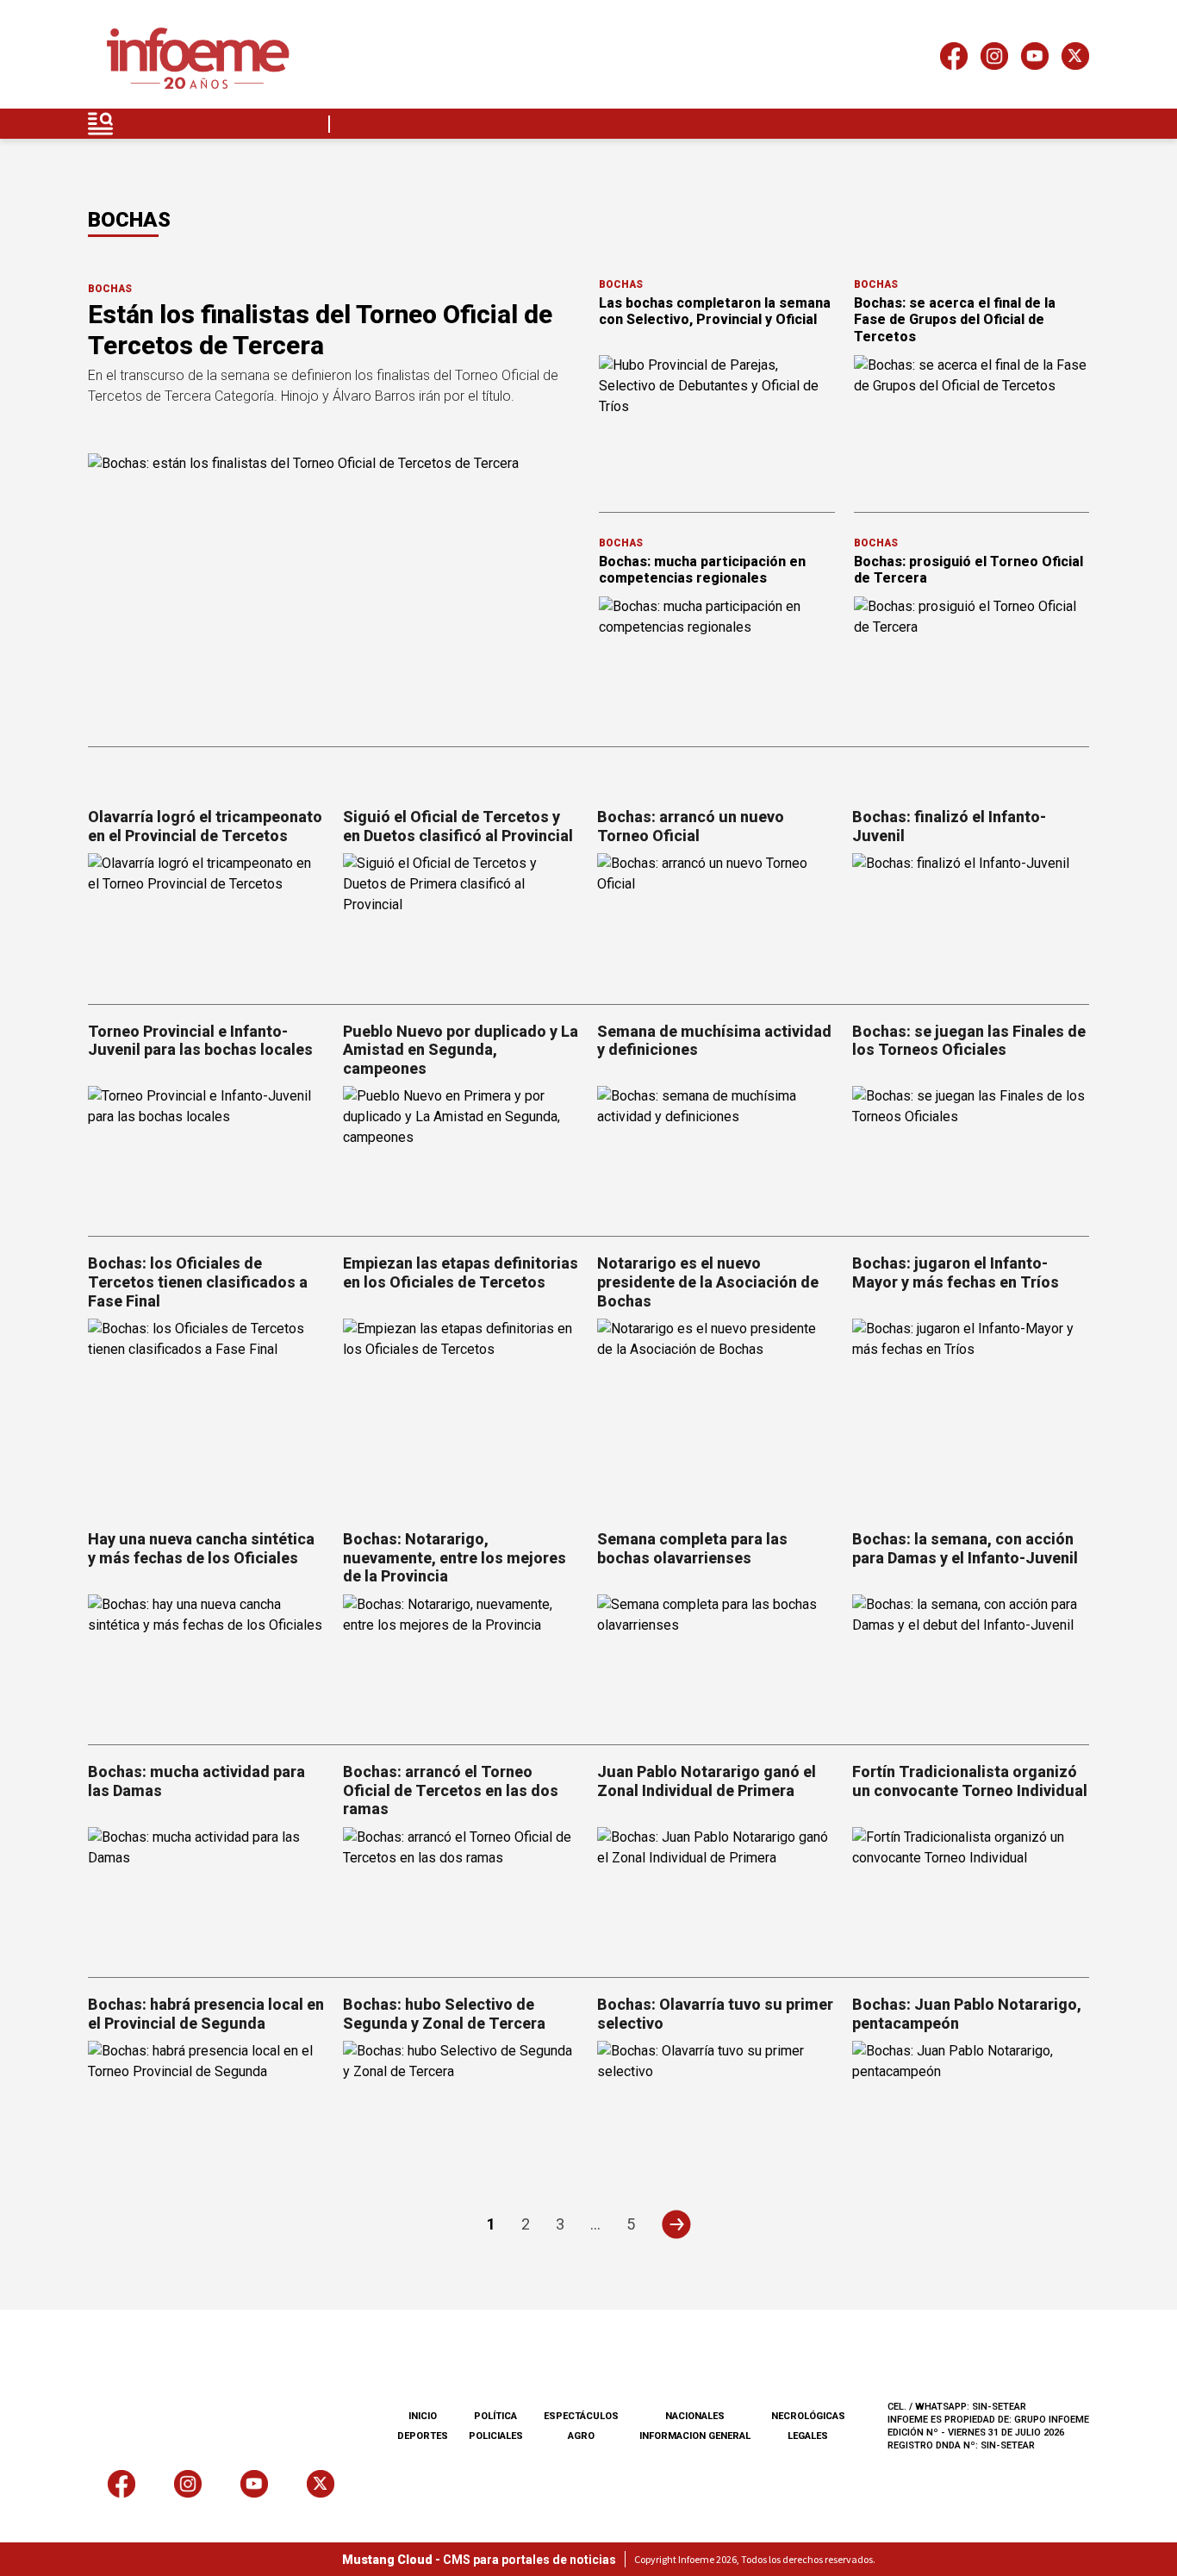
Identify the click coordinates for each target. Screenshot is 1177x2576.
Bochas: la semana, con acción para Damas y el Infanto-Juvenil (965, 1548)
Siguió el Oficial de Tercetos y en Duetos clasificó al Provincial (458, 826)
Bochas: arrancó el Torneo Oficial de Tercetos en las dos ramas (451, 1790)
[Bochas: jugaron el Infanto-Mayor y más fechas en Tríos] (971, 1385)
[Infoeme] (198, 59)
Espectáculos (581, 2416)
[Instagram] (994, 59)
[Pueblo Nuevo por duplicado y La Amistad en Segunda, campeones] (462, 1153)
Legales (808, 2436)
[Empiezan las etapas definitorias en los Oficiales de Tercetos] (462, 1385)
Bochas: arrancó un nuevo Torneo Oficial (691, 826)
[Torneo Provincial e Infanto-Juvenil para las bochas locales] (207, 1153)
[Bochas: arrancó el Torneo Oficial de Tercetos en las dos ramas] (462, 1894)
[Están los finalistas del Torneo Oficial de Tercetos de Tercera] (333, 591)
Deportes (423, 2436)
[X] (1075, 59)
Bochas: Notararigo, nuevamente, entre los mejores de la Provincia (455, 1557)
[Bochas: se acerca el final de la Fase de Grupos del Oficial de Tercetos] (972, 421)
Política (495, 2416)
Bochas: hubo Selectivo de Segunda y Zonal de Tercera (444, 2014)
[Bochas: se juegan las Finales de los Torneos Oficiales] (971, 1153)
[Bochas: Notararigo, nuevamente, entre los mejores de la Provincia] (462, 1661)
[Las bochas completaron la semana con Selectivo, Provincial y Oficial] (717, 421)
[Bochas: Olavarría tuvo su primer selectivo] (716, 2108)
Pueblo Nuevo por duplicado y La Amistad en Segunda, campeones (461, 1050)
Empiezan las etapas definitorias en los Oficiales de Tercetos (461, 1272)
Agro (581, 2436)
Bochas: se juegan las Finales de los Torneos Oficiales (969, 1041)
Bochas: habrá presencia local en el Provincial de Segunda (206, 2014)
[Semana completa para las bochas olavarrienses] (716, 1661)
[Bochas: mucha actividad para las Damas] (207, 1894)
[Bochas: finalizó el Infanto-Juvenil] (971, 920)
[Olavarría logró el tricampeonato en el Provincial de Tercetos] (207, 920)
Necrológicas (808, 2416)
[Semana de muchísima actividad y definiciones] (716, 1153)
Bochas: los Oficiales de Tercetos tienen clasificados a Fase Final (198, 1282)
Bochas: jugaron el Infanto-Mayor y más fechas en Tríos (956, 1272)
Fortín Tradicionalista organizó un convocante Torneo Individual (970, 1781)
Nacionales (695, 2416)
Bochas (110, 289)
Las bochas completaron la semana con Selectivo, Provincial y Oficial (715, 311)
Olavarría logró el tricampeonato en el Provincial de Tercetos (205, 826)
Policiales (496, 2436)
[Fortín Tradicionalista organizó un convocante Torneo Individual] (971, 1894)
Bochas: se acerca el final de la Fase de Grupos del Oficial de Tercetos (955, 319)
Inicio (423, 2416)
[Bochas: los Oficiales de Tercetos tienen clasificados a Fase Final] (207, 1385)
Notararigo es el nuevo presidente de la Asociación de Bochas (708, 1282)
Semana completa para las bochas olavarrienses (692, 1548)
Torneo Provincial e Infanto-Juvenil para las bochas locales (200, 1041)
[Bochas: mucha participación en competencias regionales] (717, 663)
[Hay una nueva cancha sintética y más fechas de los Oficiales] (207, 1661)
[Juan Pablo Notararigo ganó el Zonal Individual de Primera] (716, 1894)
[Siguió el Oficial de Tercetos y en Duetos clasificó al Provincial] (462, 920)
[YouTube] (1035, 59)
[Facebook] (954, 59)
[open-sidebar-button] (101, 124)
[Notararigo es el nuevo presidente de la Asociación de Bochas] (716, 1385)
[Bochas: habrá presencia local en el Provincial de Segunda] (207, 2108)
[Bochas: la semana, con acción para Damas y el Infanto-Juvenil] (971, 1661)
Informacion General (695, 2436)
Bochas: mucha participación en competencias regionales (702, 570)
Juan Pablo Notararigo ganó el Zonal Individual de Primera (707, 1781)
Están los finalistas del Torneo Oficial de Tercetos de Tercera (320, 330)
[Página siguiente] (676, 2224)
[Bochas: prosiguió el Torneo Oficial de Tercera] (972, 663)
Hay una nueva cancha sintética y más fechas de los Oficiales (201, 1548)
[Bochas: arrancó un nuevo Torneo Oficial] (716, 920)
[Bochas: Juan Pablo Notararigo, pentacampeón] (971, 2108)
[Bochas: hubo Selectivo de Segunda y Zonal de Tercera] (462, 2108)
